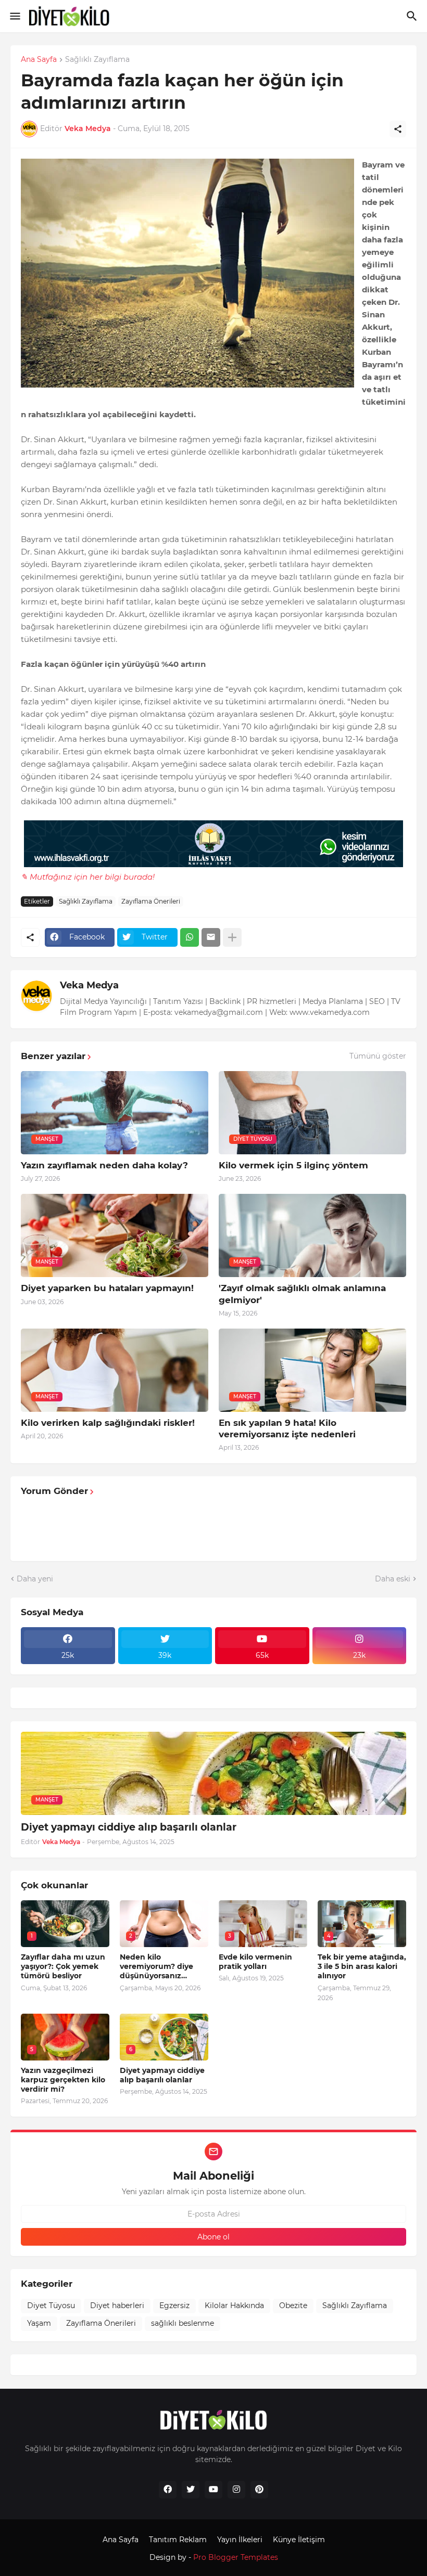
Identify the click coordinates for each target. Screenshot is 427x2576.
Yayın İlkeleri (240, 2540)
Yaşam (39, 2323)
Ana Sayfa (39, 60)
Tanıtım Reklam (178, 2540)
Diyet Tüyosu (51, 2305)
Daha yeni (35, 1579)
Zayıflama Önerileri (151, 901)
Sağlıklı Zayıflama (97, 60)
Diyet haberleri (117, 2305)
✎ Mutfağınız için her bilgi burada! (88, 877)
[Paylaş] (398, 129)
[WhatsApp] (190, 937)
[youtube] (213, 2490)
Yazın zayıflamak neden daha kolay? (104, 1165)
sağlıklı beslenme (183, 2323)
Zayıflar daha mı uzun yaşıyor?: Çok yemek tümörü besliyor (63, 1966)
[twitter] (191, 2490)
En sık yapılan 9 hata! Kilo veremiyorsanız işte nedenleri (287, 1428)
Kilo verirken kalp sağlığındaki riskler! (108, 1423)
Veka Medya (89, 985)
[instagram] (236, 2490)
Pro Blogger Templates (236, 2557)
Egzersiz (174, 2305)
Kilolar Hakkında (234, 2305)
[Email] (211, 937)
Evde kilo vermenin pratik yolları (255, 1962)
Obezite (293, 2305)
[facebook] (168, 2490)
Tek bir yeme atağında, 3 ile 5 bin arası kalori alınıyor (362, 1966)
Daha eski (393, 1579)
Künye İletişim (299, 2540)
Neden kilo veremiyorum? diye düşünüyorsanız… (156, 1966)
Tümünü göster (378, 1056)
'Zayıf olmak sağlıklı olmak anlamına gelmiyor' (302, 1294)
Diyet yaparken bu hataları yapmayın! (107, 1288)
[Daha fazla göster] (232, 937)
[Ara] (413, 16)
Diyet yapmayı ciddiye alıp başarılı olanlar (129, 1827)
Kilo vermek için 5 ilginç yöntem (293, 1165)
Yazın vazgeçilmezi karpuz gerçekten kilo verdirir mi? (63, 2080)
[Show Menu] (14, 16)
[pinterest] (259, 2490)
